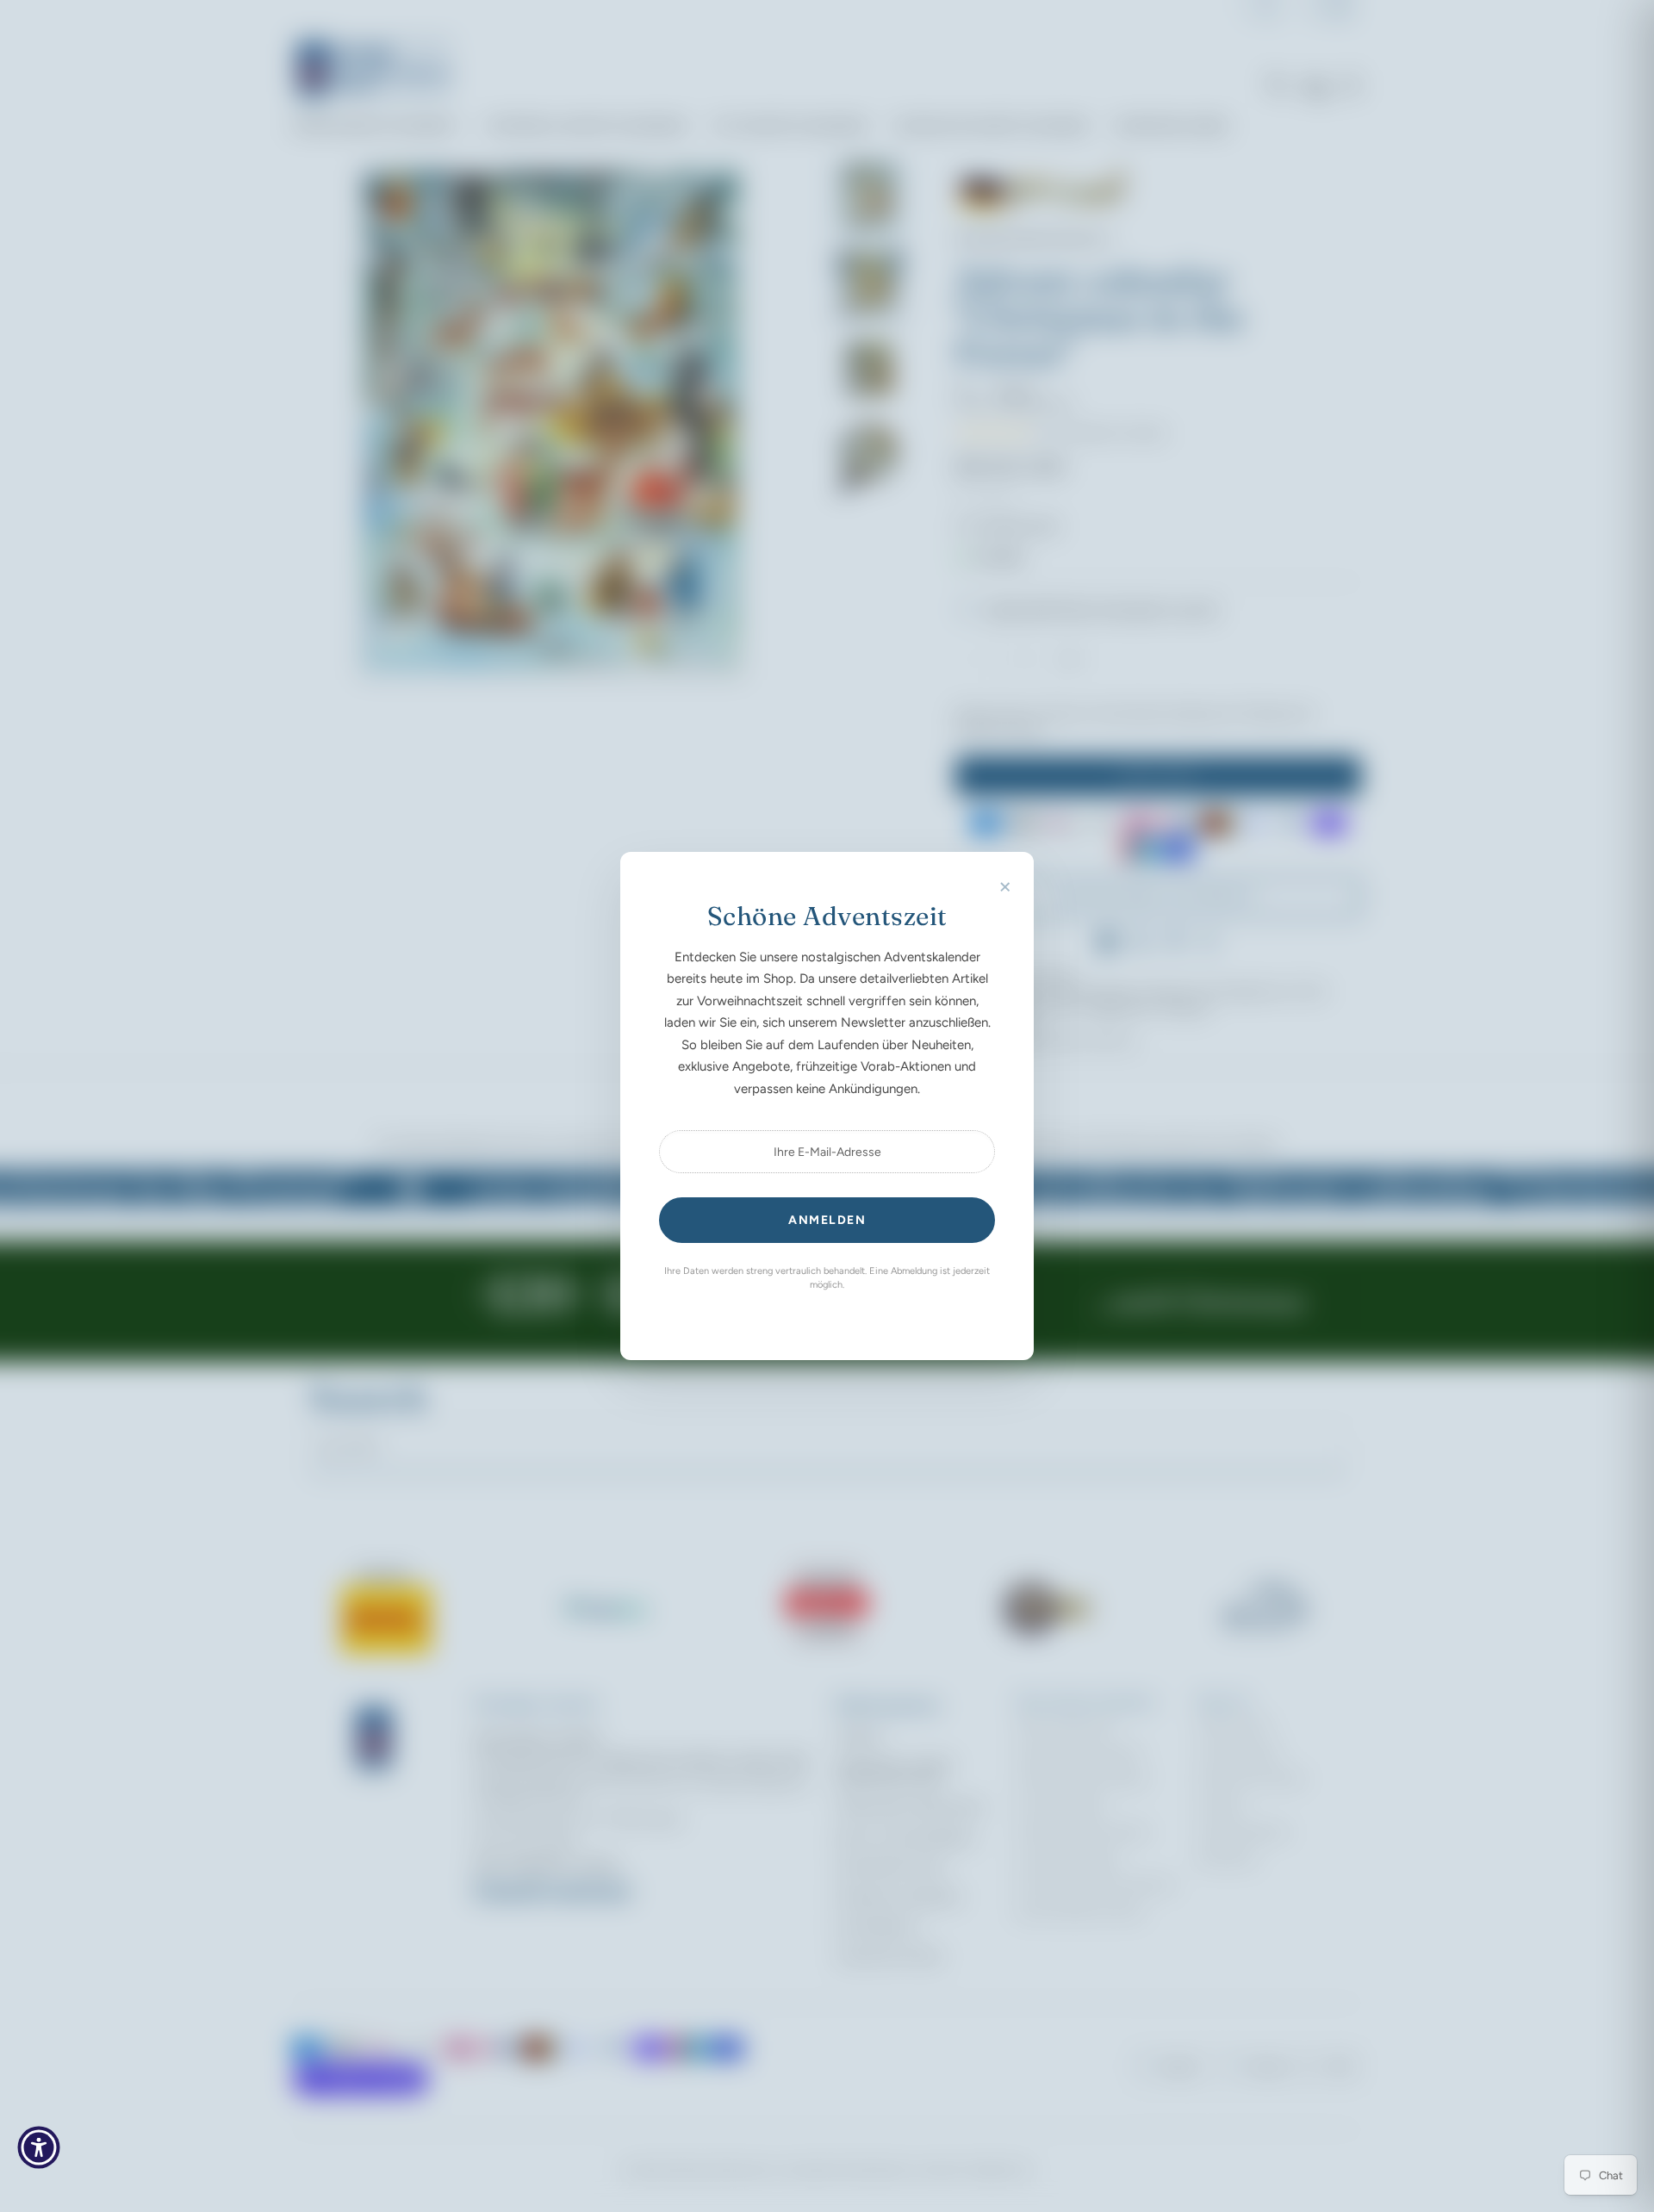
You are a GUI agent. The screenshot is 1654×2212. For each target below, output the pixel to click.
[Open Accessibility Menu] (39, 2147)
